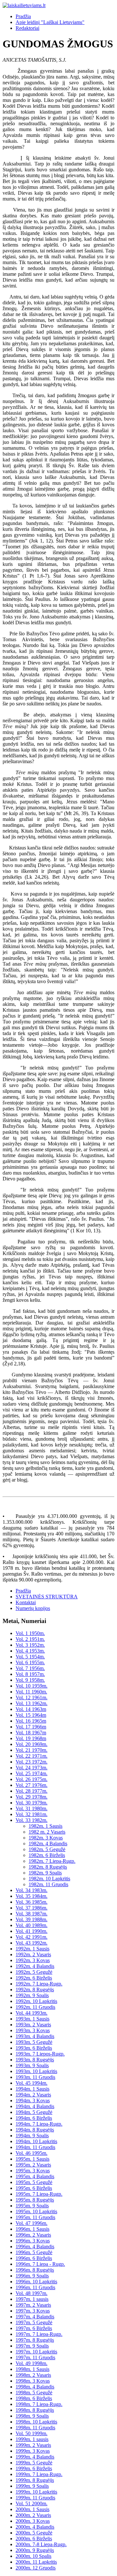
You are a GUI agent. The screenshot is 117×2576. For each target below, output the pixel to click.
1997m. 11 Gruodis (35, 2357)
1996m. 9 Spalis (32, 2276)
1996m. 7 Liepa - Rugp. (40, 2264)
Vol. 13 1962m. (32, 1703)
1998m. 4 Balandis (35, 2387)
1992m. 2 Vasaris (33, 1954)
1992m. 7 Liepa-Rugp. (39, 1984)
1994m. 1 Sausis (32, 2089)
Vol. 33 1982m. (32, 1820)
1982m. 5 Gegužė (47, 1849)
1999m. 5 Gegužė (34, 2463)
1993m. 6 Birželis (34, 2048)
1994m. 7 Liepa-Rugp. (39, 2124)
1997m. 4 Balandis (35, 2317)
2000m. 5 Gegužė (34, 2533)
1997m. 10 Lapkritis (36, 2352)
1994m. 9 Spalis (32, 2136)
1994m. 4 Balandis (35, 2106)
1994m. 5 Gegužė (34, 2112)
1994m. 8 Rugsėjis (35, 2130)
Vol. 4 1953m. (30, 1651)
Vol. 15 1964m (31, 1715)
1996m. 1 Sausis (32, 2229)
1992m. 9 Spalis (32, 1995)
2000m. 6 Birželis (34, 2539)
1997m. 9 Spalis (32, 2346)
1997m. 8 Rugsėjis (35, 2340)
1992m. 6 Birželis (34, 1978)
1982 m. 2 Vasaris (47, 1832)
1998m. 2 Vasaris (33, 2375)
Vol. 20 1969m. (32, 1744)
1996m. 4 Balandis (35, 2246)
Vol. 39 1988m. (32, 1919)
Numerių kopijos (33, 1608)
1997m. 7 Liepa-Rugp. (39, 2334)
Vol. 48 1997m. (32, 2293)
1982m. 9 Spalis (45, 1873)
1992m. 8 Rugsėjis (35, 1990)
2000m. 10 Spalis (33, 2556)
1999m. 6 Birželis (34, 2468)
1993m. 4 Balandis (35, 2036)
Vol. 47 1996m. (32, 2223)
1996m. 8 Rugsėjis (35, 2270)
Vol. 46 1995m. (32, 2153)
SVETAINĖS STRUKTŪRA (47, 1597)
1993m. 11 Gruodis (35, 2077)
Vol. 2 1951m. (30, 1639)
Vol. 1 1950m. (30, 1633)
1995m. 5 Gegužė (34, 2182)
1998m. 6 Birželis (34, 2398)
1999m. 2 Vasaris (33, 2445)
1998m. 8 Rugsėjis (35, 2410)
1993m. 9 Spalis (32, 2065)
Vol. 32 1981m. (32, 1814)
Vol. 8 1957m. (30, 1674)
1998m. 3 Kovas (33, 2381)
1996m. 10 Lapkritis (36, 2282)
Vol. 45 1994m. (32, 2083)
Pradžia (23, 16)
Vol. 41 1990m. (32, 1931)
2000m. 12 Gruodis (36, 2568)
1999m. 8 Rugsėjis (35, 2480)
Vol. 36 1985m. (32, 1902)
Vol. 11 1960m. (31, 1692)
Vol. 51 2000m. (32, 2503)
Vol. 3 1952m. (30, 1645)
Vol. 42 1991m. (32, 1937)
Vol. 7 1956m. (30, 1668)
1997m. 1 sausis (32, 2299)
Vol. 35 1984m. (32, 1896)
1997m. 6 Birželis (34, 2328)
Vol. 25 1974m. (32, 1773)
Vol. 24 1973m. (32, 1768)
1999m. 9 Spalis (32, 2486)
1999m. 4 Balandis (35, 2457)
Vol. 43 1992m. (32, 1943)
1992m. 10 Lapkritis (36, 2001)
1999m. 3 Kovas (33, 2451)
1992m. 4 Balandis (35, 1966)
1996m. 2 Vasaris (33, 2235)
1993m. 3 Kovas (33, 2030)
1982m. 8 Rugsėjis (48, 1867)
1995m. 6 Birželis (34, 2188)
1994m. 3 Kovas (33, 2100)
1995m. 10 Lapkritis (36, 2211)
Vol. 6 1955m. (30, 1662)
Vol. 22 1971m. (32, 1756)
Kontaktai (26, 1602)
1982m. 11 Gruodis (48, 1884)
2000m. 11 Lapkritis (36, 2562)
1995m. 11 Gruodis (35, 2217)
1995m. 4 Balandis (35, 2176)
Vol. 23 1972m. (32, 1762)
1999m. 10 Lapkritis (36, 2492)
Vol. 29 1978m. (32, 1797)
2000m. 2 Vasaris (33, 2515)
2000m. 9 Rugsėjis (35, 2550)
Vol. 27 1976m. (32, 1785)
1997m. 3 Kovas (33, 2311)
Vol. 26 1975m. (32, 1779)
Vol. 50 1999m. (32, 2433)
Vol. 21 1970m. (32, 1750)
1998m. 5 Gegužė (34, 2393)
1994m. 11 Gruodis (35, 2147)
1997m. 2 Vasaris (33, 2305)
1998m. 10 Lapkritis (36, 2422)
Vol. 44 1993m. (32, 2013)
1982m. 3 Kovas (46, 1838)
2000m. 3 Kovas (33, 2521)
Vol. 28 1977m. (32, 1791)
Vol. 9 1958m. (30, 1680)
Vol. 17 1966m (31, 1727)
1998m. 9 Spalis (32, 2416)
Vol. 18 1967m (31, 1733)
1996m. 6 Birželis (34, 2258)
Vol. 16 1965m (31, 1721)
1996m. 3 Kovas (33, 2241)
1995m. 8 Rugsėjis (35, 2200)
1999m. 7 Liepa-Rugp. (39, 2474)
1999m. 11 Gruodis (35, 2498)
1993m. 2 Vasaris (33, 2025)
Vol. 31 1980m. (32, 1808)
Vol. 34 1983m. (32, 1890)
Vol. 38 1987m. (32, 1914)
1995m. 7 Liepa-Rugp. (39, 2194)
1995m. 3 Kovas (33, 2171)
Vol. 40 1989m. (32, 1925)
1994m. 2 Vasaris (33, 2095)
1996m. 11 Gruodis (35, 2287)
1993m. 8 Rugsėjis (35, 2060)
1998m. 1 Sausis (32, 2369)
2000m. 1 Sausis (32, 2509)
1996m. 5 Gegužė (34, 2252)
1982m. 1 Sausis (45, 1826)
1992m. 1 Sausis (32, 1949)
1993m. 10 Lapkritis (36, 2071)
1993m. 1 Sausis (32, 2019)
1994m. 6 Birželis (34, 2118)
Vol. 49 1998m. (32, 2363)
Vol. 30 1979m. (32, 1803)
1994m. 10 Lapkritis (36, 2141)
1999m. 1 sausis (32, 2439)
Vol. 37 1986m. (32, 1908)
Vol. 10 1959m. (32, 1686)
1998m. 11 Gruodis (35, 2428)
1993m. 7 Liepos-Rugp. (40, 2054)
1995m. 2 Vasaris (33, 2165)
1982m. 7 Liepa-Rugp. (52, 1861)
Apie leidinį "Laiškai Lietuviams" (50, 22)
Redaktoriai (27, 28)
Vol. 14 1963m (31, 1709)
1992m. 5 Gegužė (34, 1972)
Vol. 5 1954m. (30, 1657)
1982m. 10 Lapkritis (49, 1879)
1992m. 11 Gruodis (35, 2007)
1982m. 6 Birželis (47, 1855)
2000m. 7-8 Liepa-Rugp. (41, 2544)
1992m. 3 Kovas (33, 1960)
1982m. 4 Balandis (48, 1843)
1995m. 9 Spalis (32, 2206)
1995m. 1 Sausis (32, 2159)
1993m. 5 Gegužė (34, 2042)
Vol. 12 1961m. (32, 1697)
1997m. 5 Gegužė (34, 2322)
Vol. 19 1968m (31, 1738)
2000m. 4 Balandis (35, 2527)
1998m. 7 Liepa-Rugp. (39, 2404)
